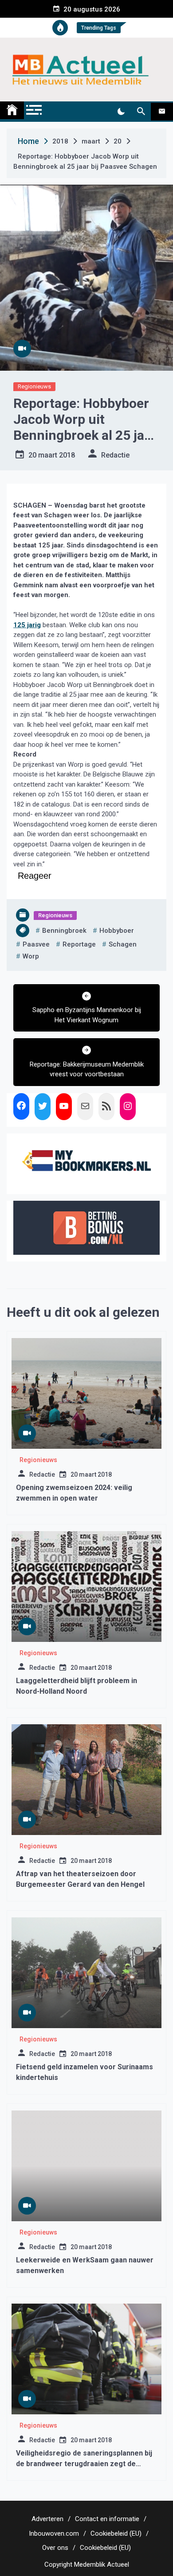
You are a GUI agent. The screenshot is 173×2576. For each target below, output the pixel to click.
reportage (79, 944)
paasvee (36, 944)
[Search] (141, 112)
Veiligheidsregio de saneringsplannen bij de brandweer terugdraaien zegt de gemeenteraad (84, 2464)
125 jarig (27, 625)
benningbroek (64, 931)
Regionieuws (34, 386)
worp (31, 956)
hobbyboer (117, 931)
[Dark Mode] (121, 112)
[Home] (12, 110)
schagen (123, 944)
